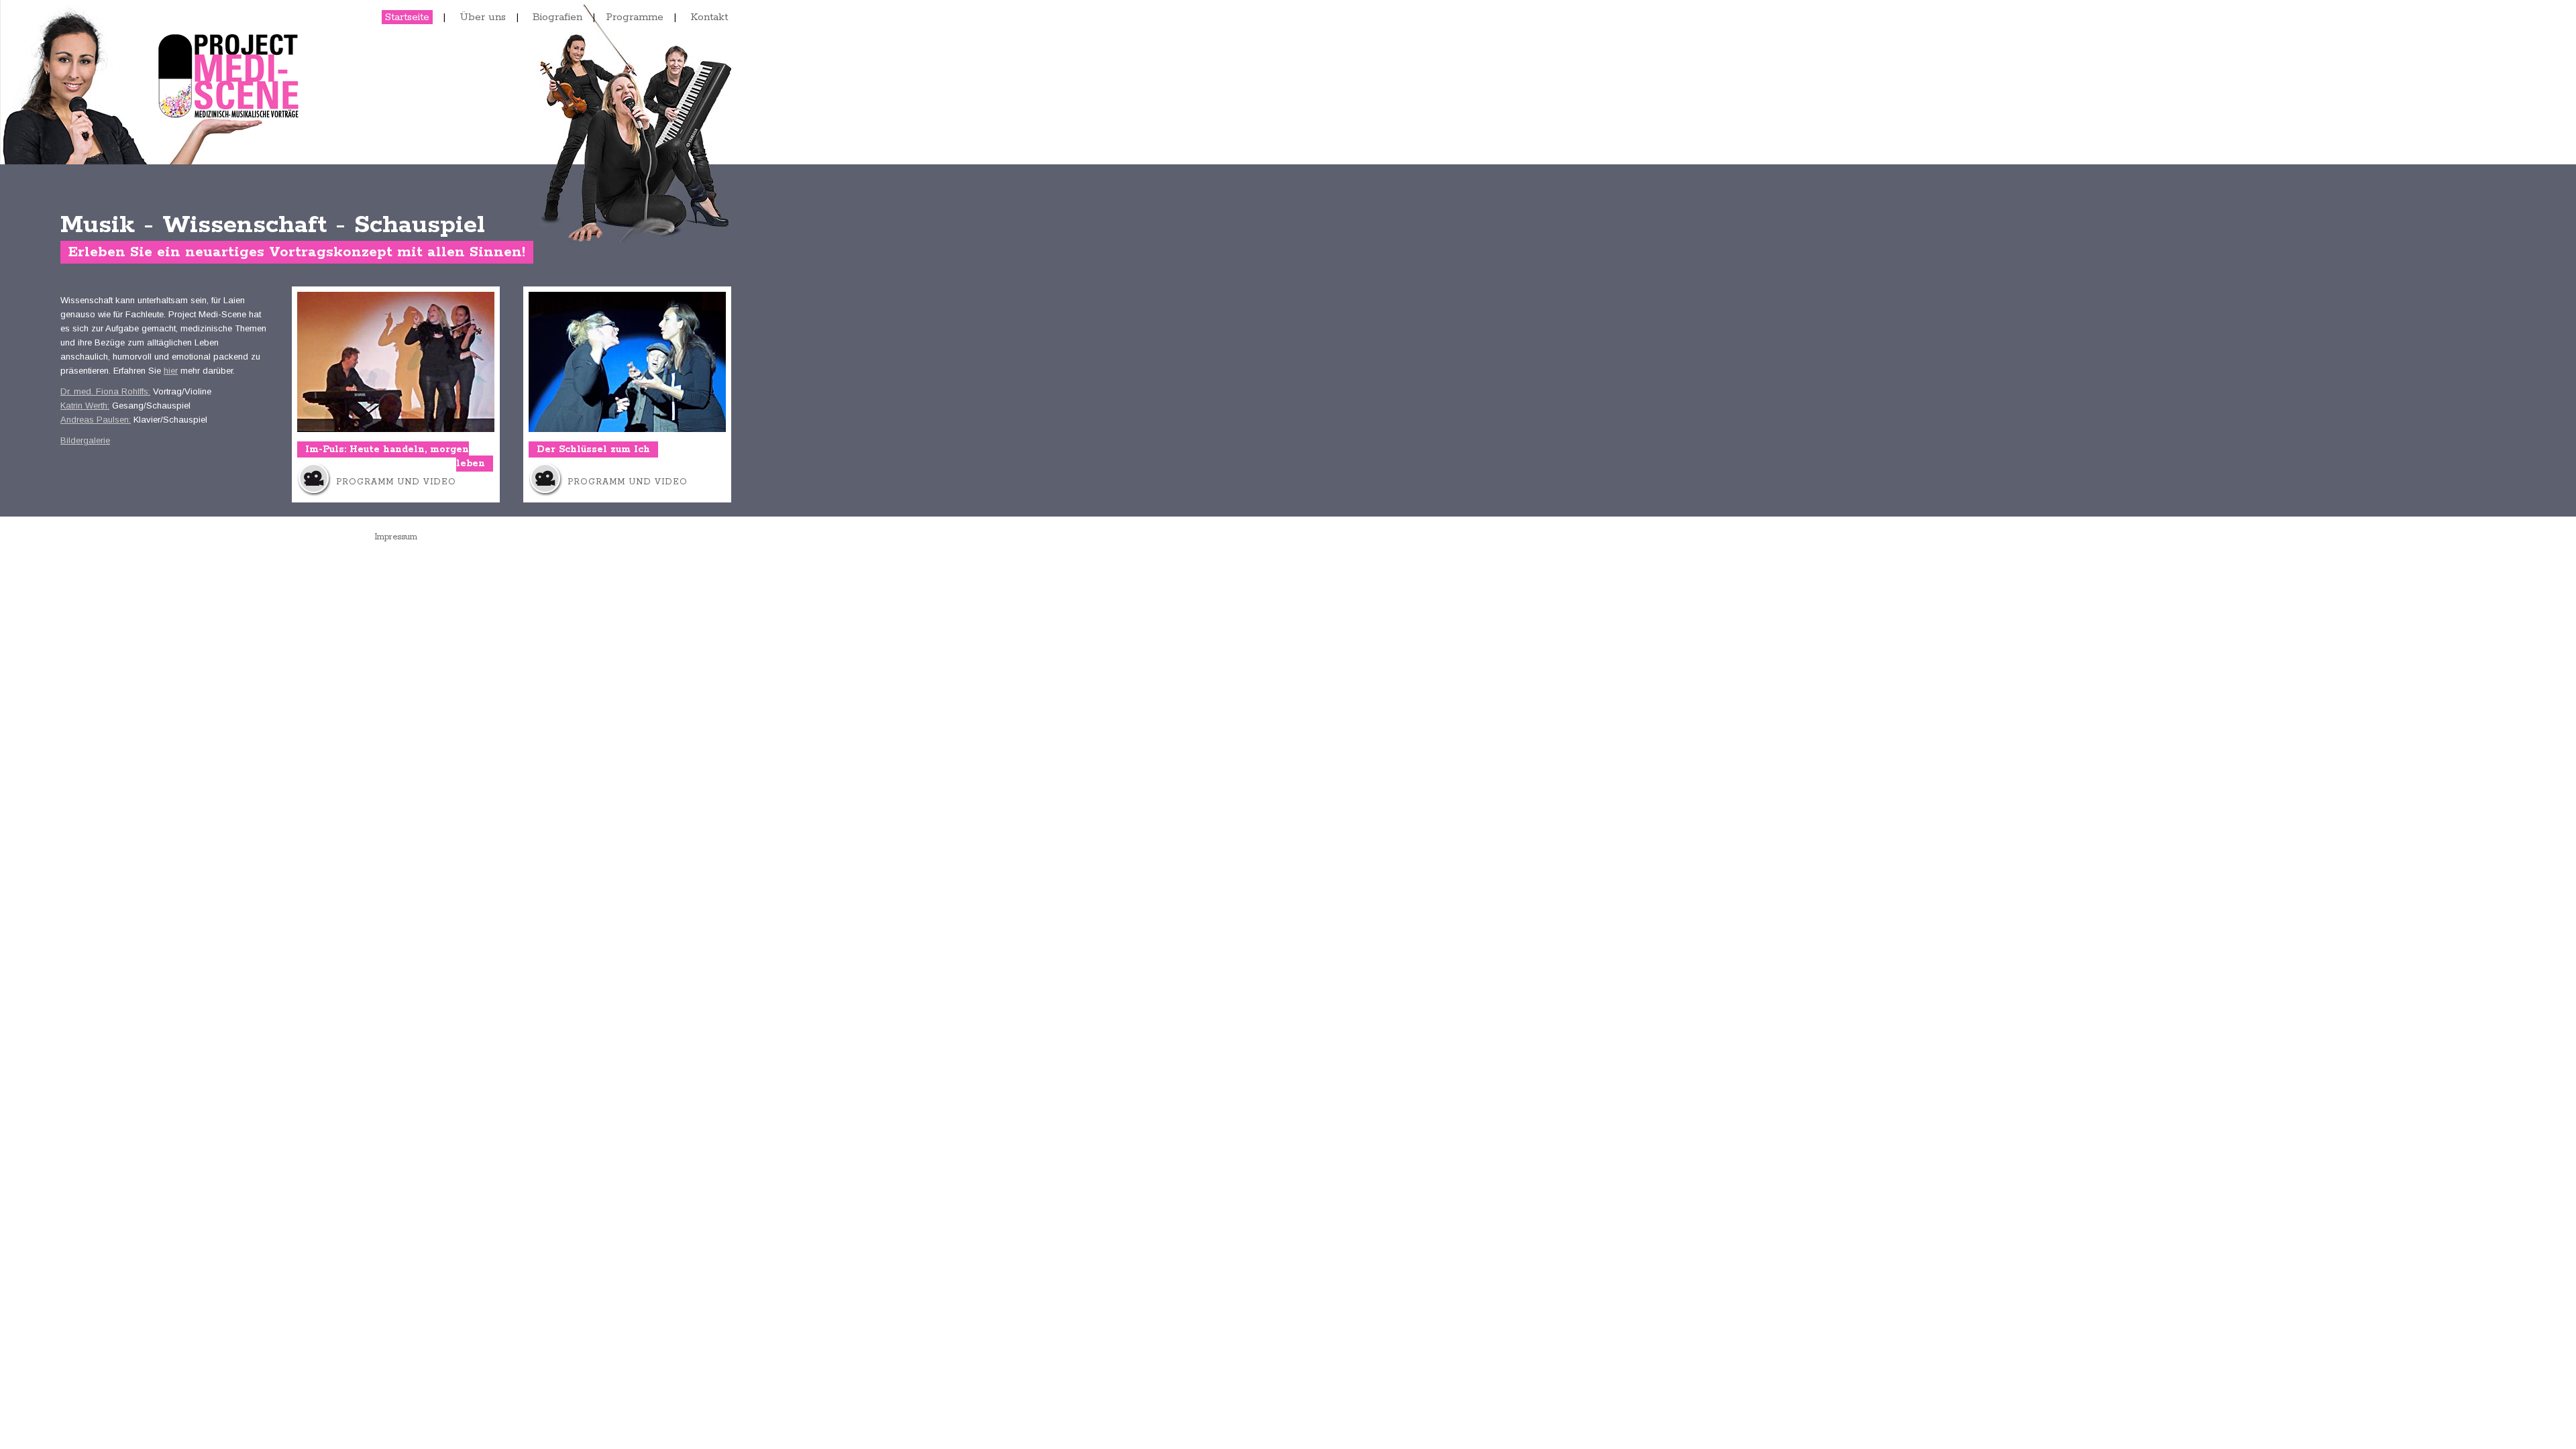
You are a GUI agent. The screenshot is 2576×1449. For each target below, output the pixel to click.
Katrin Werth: (85, 406)
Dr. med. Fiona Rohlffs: (105, 391)
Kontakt (709, 17)
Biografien (557, 17)
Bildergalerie (85, 440)
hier (171, 371)
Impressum (396, 537)
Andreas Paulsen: (96, 420)
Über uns (483, 17)
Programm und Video (396, 482)
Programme (635, 17)
